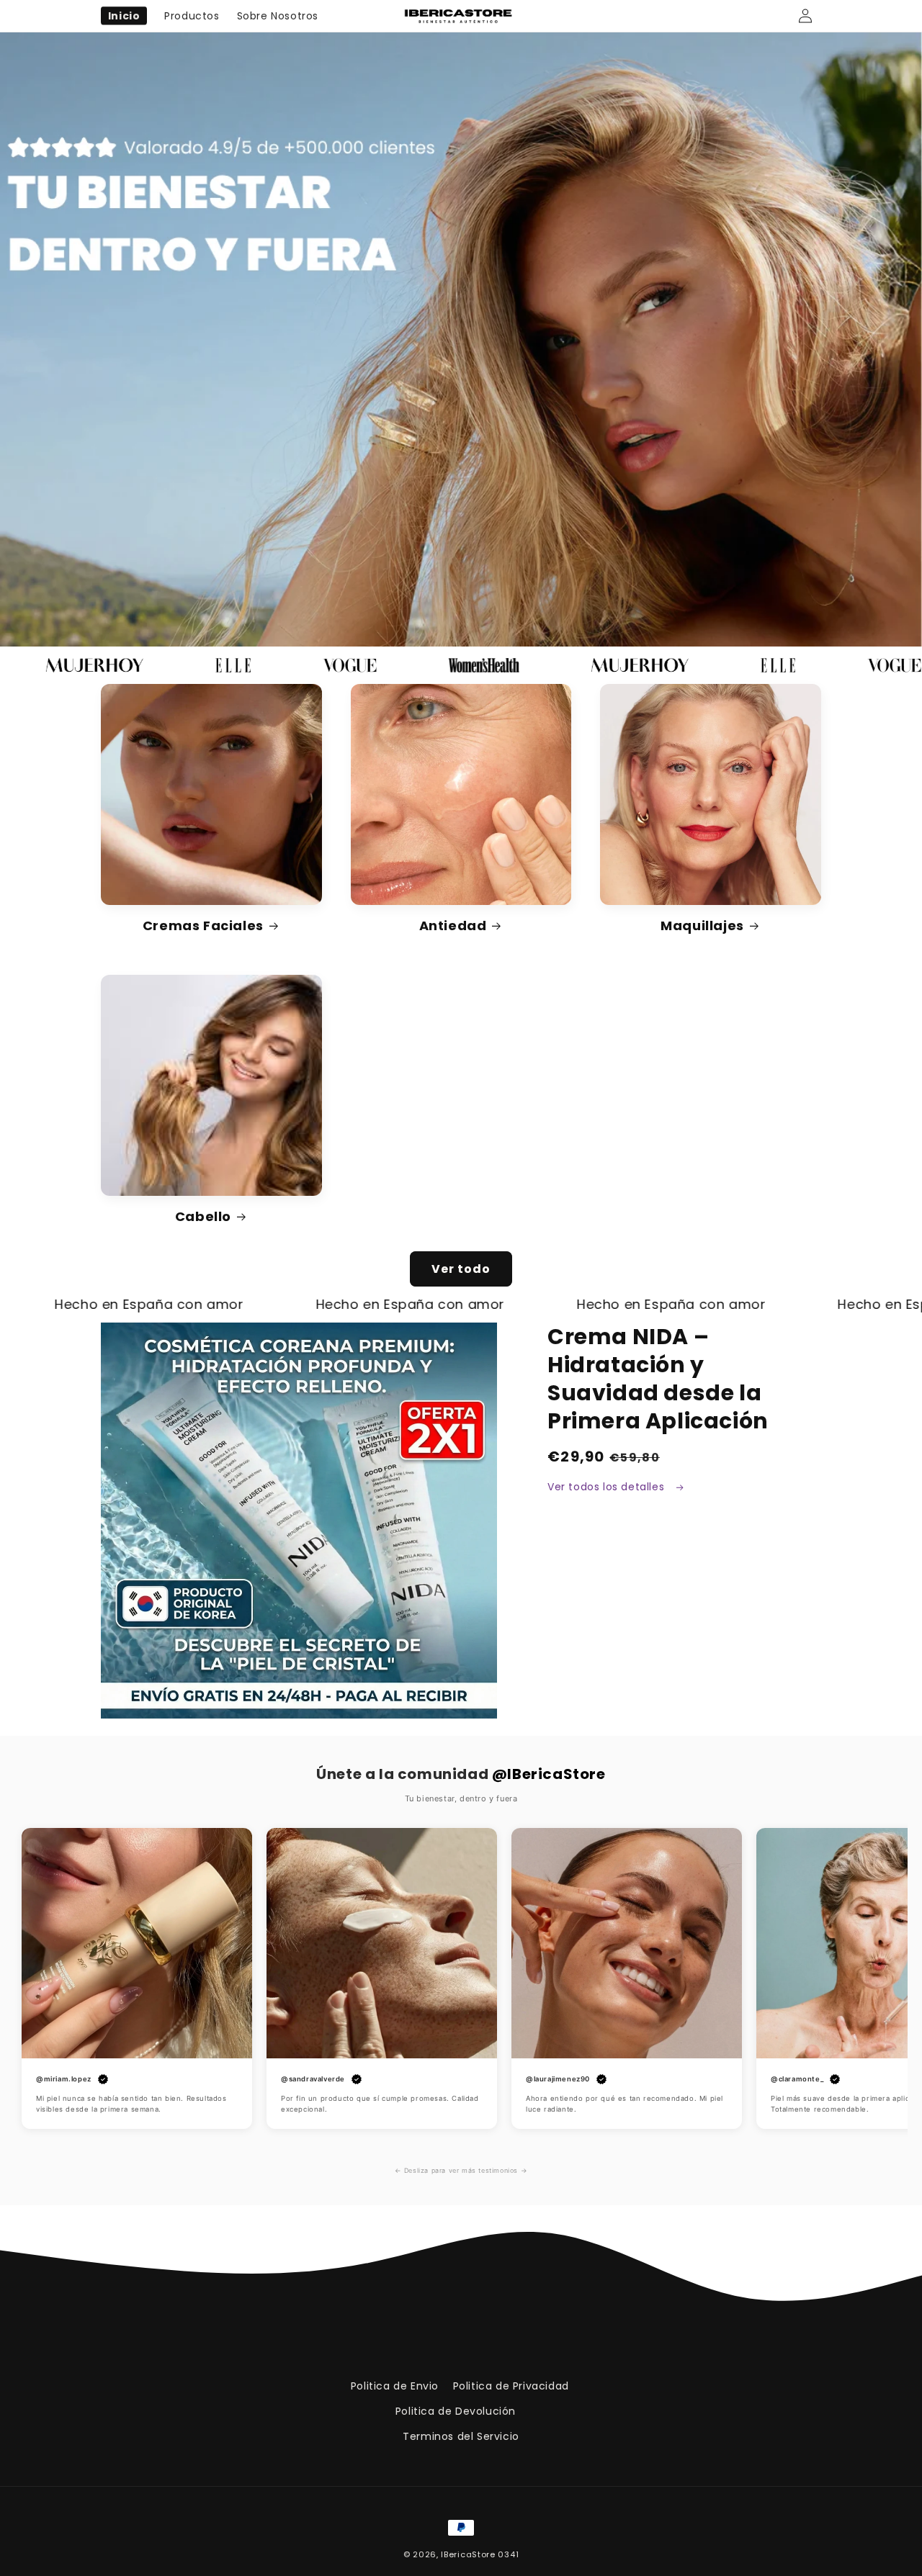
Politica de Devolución (456, 2411)
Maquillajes (702, 926)
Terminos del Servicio (461, 2436)
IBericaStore (468, 2554)
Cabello (203, 1216)
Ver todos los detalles (608, 1487)
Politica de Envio (395, 2386)
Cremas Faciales (203, 926)
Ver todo (461, 1269)
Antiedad (453, 926)
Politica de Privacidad (511, 2386)
